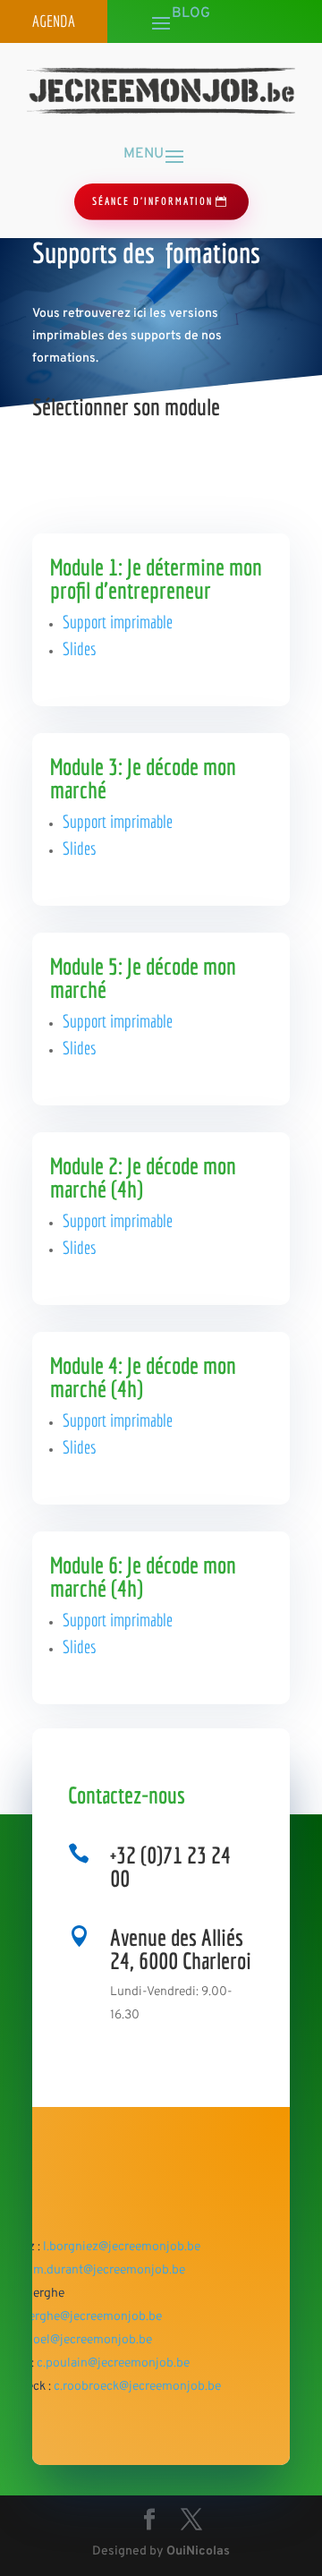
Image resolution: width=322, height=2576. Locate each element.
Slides (80, 648)
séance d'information (153, 201)
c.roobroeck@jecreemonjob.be (137, 2387)
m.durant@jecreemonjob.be (109, 2270)
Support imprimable (118, 622)
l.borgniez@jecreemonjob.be (122, 2247)
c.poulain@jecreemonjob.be (113, 2363)
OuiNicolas (198, 2551)
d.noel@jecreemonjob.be (84, 2340)
